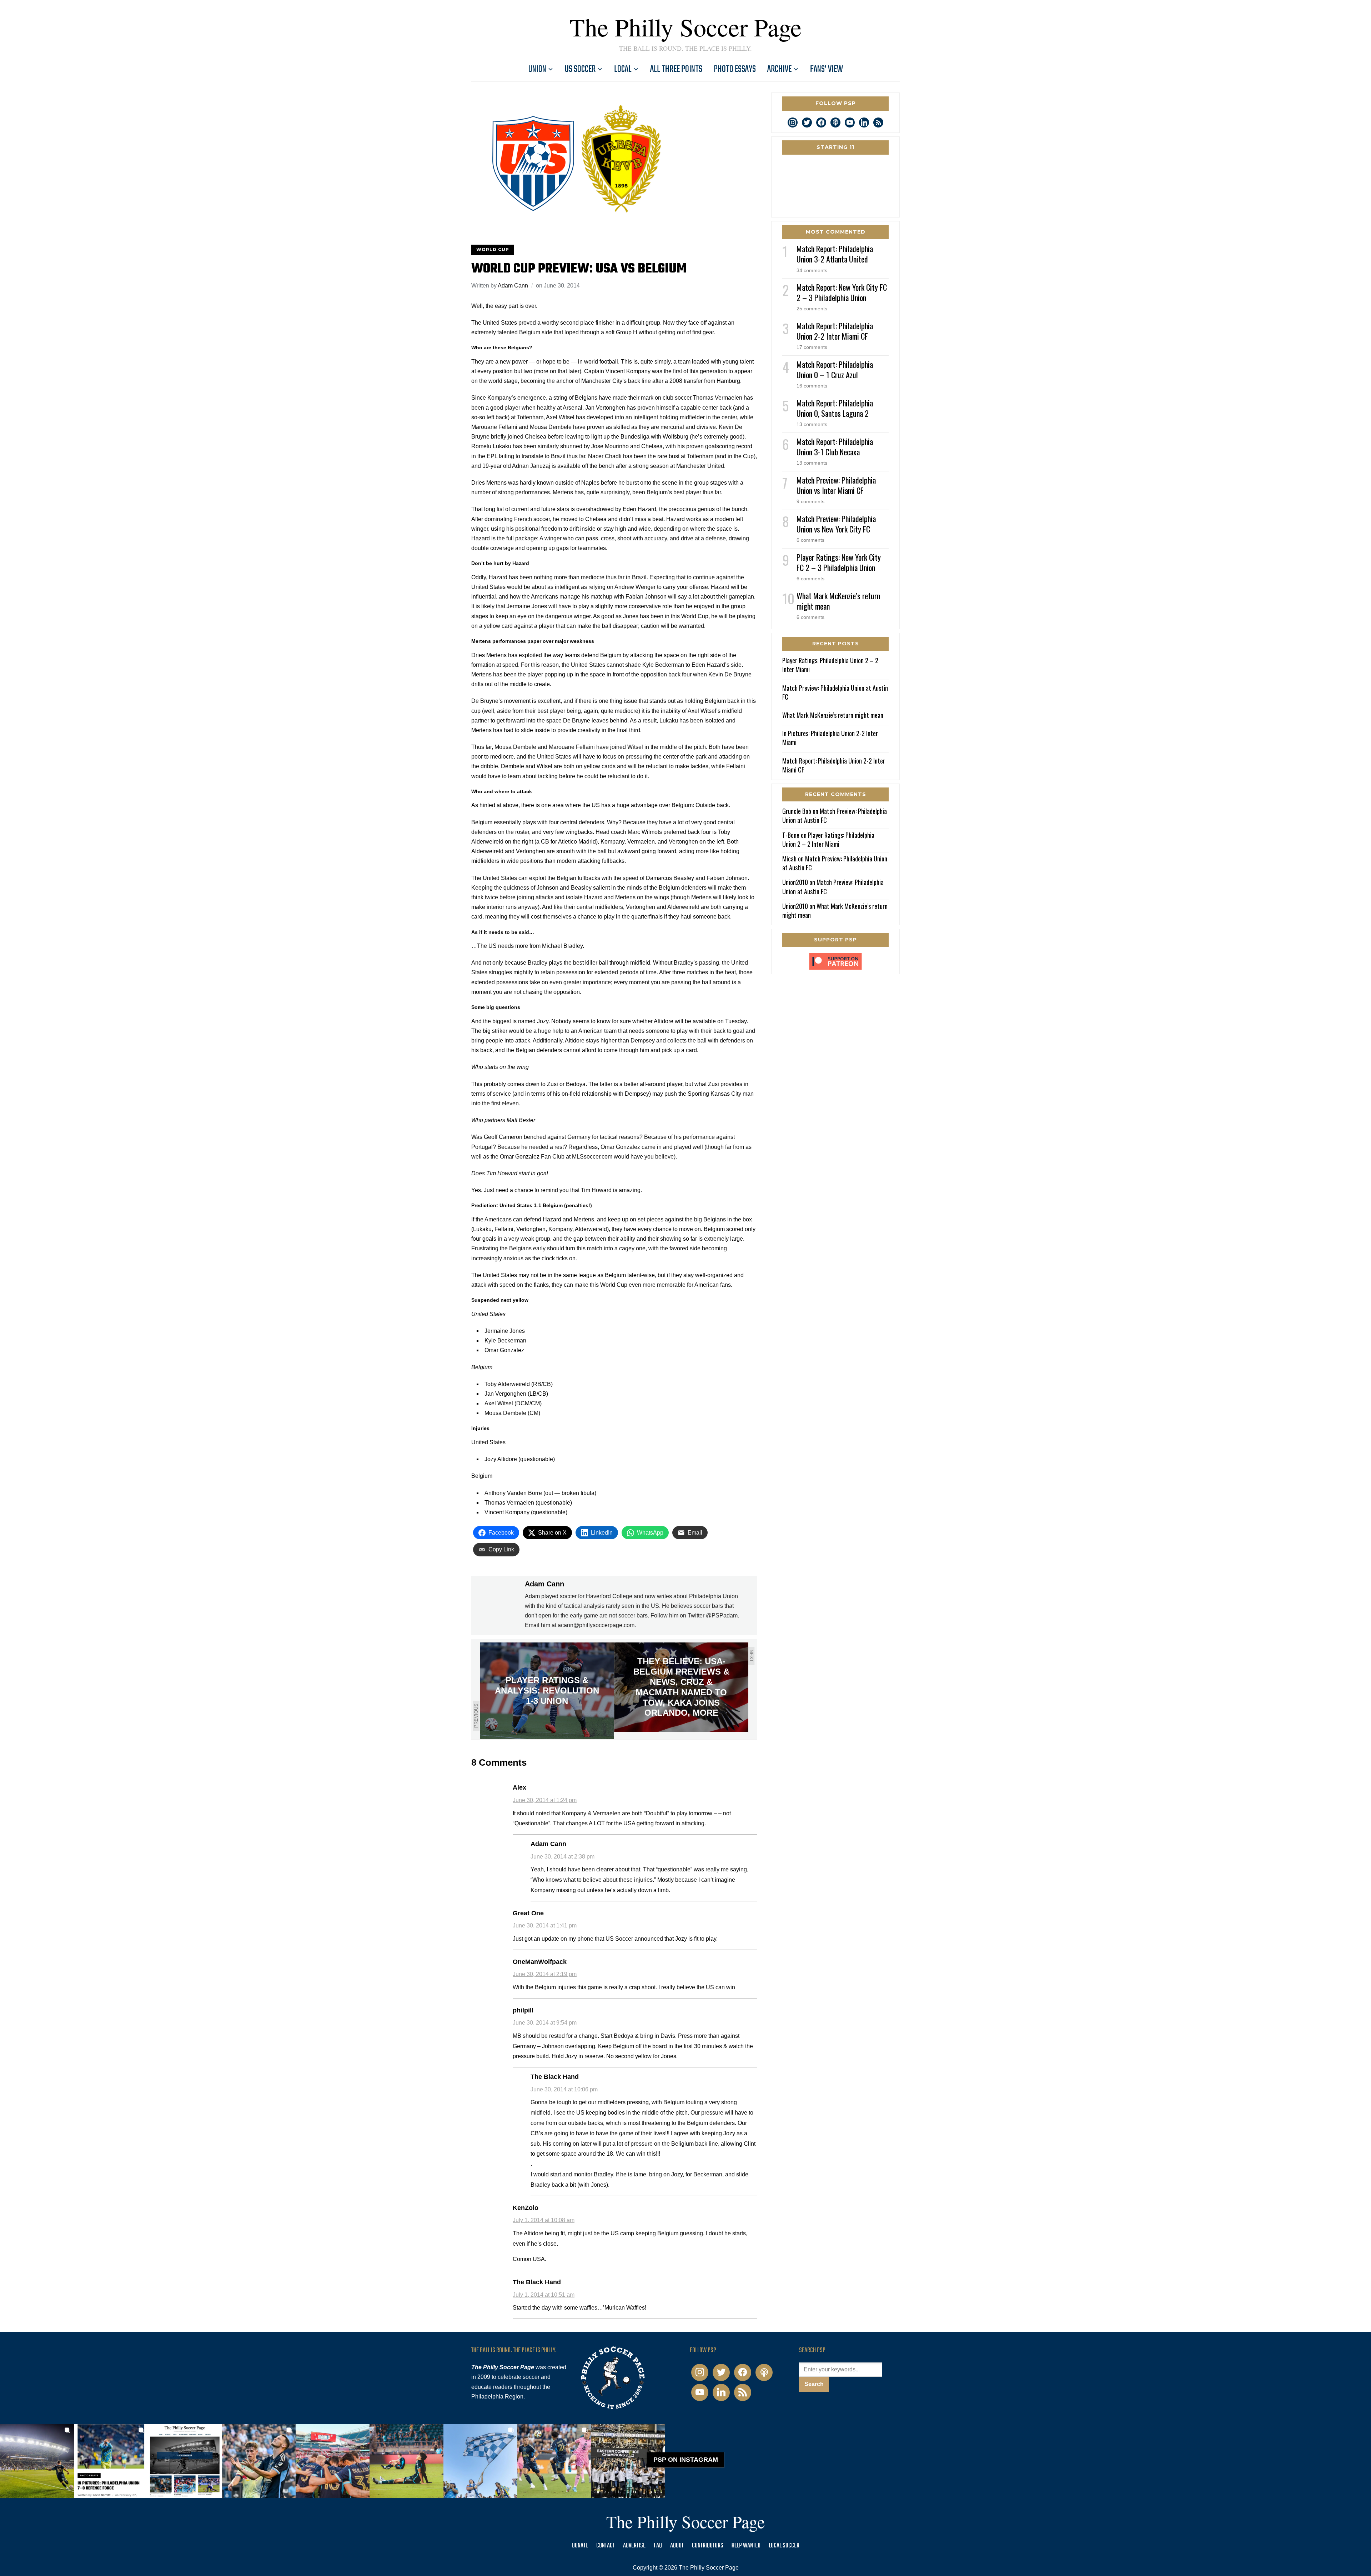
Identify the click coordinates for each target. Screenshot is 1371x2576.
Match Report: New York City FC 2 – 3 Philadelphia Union (842, 292)
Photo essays (735, 69)
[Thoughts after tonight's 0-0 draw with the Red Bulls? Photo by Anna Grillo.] (333, 2461)
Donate (580, 2546)
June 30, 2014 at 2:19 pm (545, 1974)
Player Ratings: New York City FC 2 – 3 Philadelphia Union (839, 562)
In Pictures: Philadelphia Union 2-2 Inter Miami (830, 738)
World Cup (493, 249)
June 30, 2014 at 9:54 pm (545, 2023)
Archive (779, 69)
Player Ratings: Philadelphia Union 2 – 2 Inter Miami (830, 665)
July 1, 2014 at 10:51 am (544, 2295)
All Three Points (676, 69)
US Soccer (580, 69)
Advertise (634, 2546)
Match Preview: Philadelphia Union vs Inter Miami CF (836, 485)
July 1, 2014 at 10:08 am (544, 2220)
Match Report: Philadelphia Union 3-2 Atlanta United (835, 254)
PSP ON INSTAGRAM (686, 2460)
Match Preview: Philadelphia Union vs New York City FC (836, 524)
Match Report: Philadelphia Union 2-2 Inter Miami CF (835, 331)
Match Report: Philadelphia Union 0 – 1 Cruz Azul (835, 369)
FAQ (658, 2546)
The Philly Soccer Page (685, 27)
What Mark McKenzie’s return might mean (838, 601)
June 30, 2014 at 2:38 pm (563, 1857)
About (677, 2546)
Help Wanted (746, 2546)
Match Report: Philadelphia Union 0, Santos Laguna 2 (835, 408)
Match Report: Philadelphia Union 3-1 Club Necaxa (835, 447)
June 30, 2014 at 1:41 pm (545, 1925)
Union (537, 69)
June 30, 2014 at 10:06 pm (564, 2089)
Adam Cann (513, 286)
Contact (606, 2546)
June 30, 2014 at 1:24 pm (545, 1800)
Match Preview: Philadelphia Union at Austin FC (835, 692)
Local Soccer (784, 2546)
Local (623, 69)
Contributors (708, 2546)
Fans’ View (827, 69)
